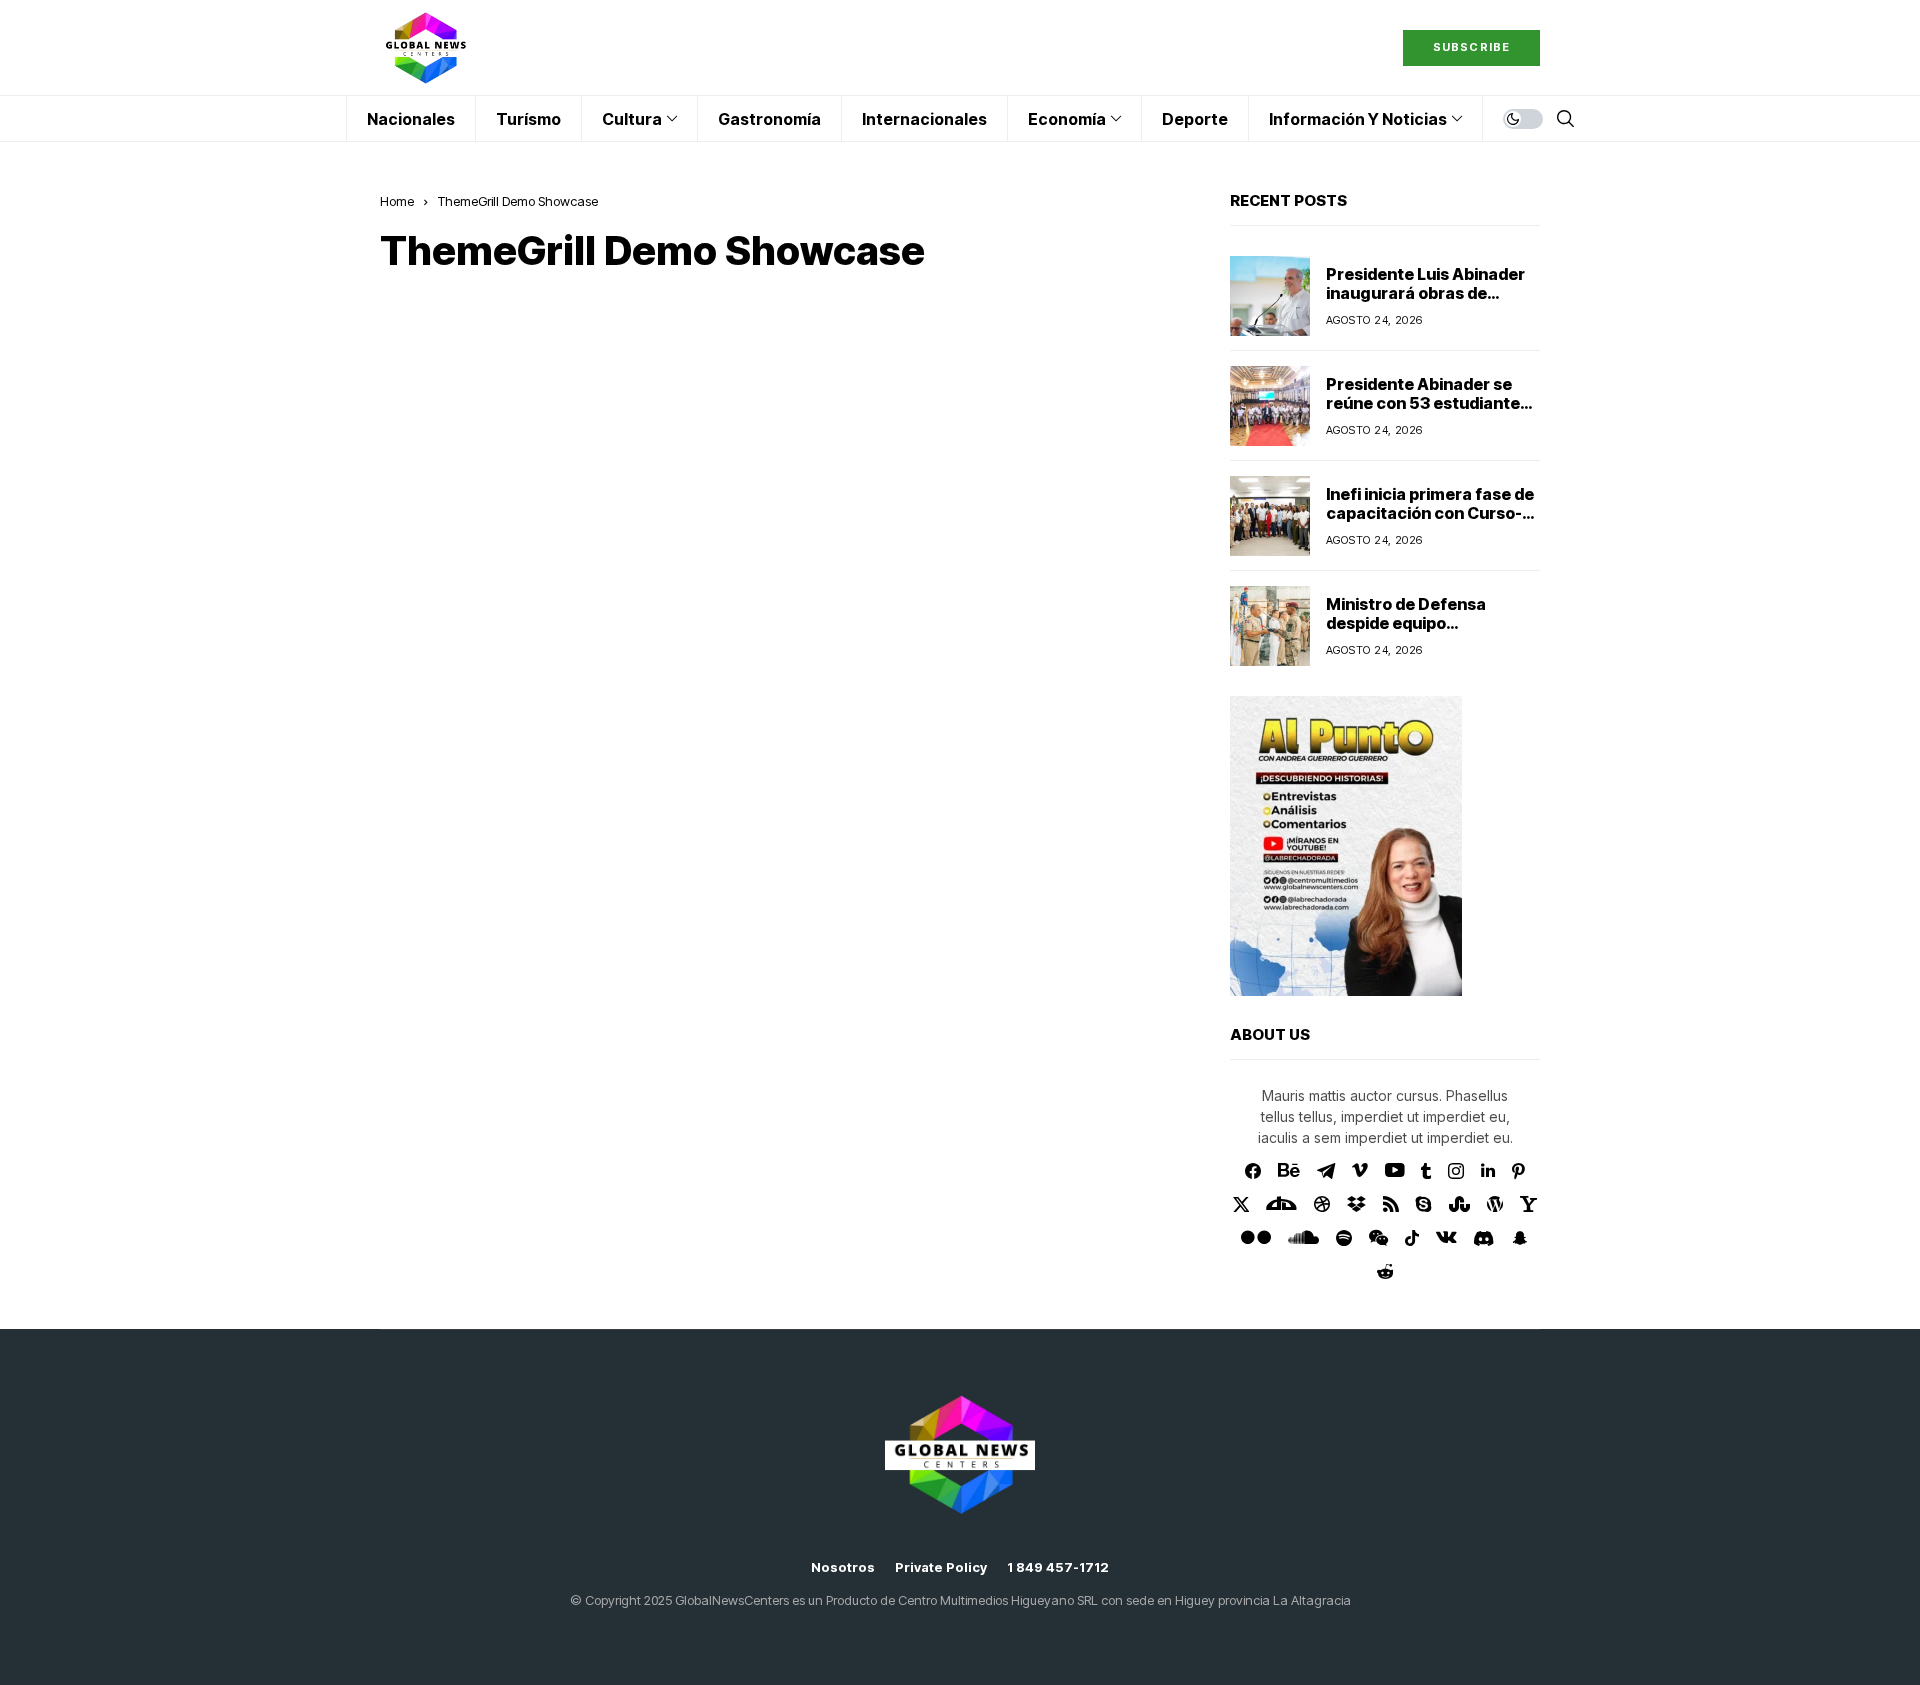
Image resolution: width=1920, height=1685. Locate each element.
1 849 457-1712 (1058, 1567)
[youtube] (1394, 1171)
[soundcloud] (1303, 1238)
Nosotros (843, 1567)
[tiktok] (1412, 1238)
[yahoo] (1528, 1204)
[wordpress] (1495, 1204)
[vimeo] (1360, 1171)
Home (397, 201)
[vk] (1446, 1238)
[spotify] (1344, 1238)
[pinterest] (1518, 1171)
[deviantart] (1281, 1204)
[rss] (1391, 1204)
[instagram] (1456, 1171)
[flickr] (1256, 1238)
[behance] (1289, 1171)
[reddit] (1385, 1271)
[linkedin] (1488, 1171)
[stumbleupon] (1459, 1204)
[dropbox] (1356, 1204)
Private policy (941, 1567)
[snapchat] (1520, 1238)
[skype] (1424, 1204)
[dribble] (1322, 1204)
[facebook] (1253, 1171)
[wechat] (1378, 1238)
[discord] (1483, 1238)
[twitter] (1241, 1204)
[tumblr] (1426, 1171)
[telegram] (1326, 1171)
